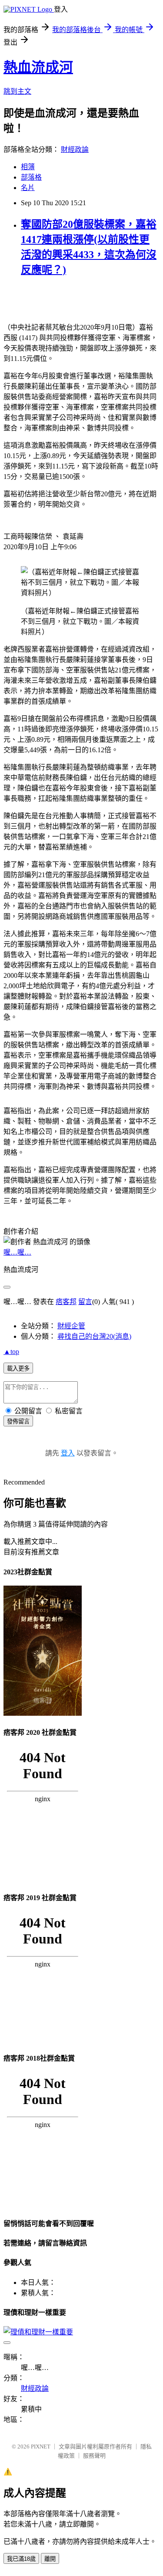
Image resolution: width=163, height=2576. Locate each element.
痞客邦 (66, 1302)
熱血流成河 (38, 67)
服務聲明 (94, 2456)
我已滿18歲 (21, 2559)
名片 (28, 188)
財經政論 (75, 149)
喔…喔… (17, 1252)
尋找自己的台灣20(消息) (94, 1336)
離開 (50, 2559)
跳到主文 (17, 91)
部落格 (31, 177)
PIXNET (41, 2447)
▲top (11, 1352)
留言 (85, 1302)
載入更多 (18, 1368)
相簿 (28, 167)
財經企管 (71, 1326)
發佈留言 (18, 1421)
